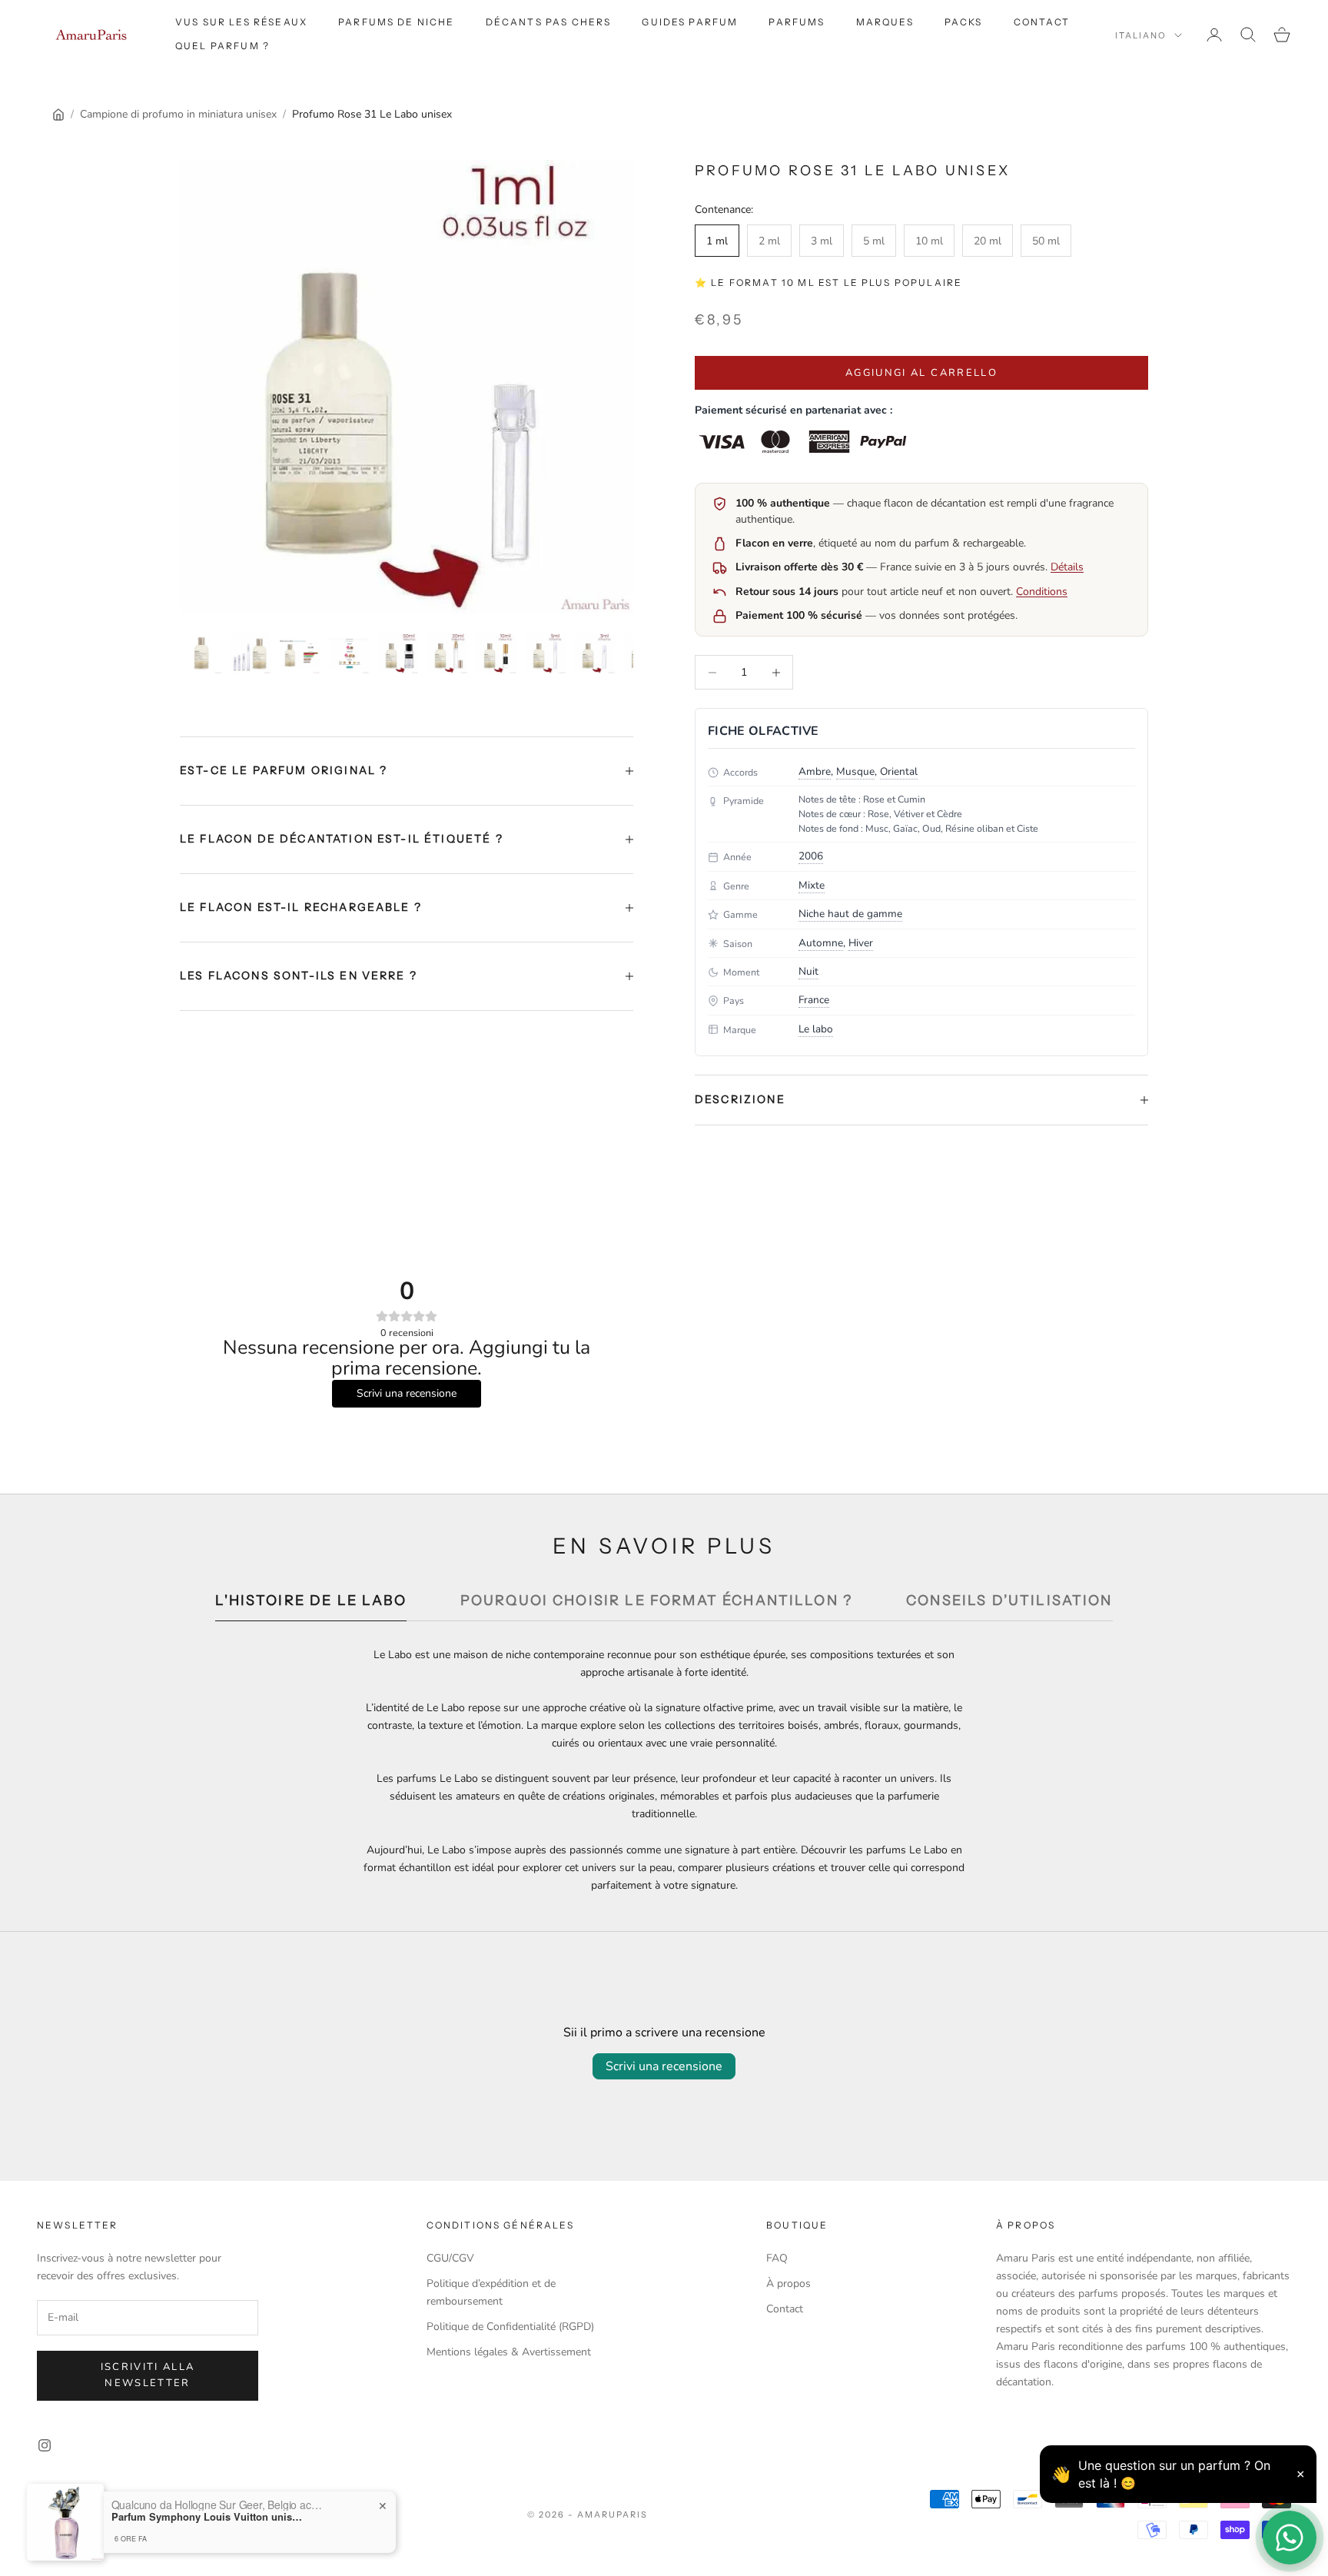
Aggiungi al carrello (921, 373)
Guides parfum (690, 22)
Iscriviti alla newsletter (148, 2375)
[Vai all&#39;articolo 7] (496, 653)
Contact (1042, 22)
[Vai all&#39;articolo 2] (251, 653)
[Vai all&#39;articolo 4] (349, 653)
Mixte (812, 885)
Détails (1067, 567)
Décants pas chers (549, 22)
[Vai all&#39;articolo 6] (447, 653)
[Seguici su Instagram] (45, 2445)
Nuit (808, 971)
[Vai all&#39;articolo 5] (398, 653)
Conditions (1042, 592)
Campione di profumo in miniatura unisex (178, 114)
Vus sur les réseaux (241, 22)
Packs (964, 22)
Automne (821, 943)
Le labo (816, 1029)
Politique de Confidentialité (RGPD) (510, 2327)
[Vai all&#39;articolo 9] (595, 653)
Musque (855, 771)
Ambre (815, 771)
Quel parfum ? (222, 46)
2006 (811, 856)
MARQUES (885, 22)
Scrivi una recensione (664, 2066)
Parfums (797, 22)
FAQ (777, 2258)
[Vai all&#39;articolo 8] (546, 653)
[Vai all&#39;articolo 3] (300, 653)
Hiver (861, 943)
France (814, 1000)
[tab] (310, 1605)
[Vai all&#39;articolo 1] (201, 653)
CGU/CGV (450, 2258)
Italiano (1141, 35)
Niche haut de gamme (850, 914)
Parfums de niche (397, 22)
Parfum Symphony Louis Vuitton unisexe (207, 2537)
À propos (788, 2283)
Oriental (899, 771)
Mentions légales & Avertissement (509, 2352)
